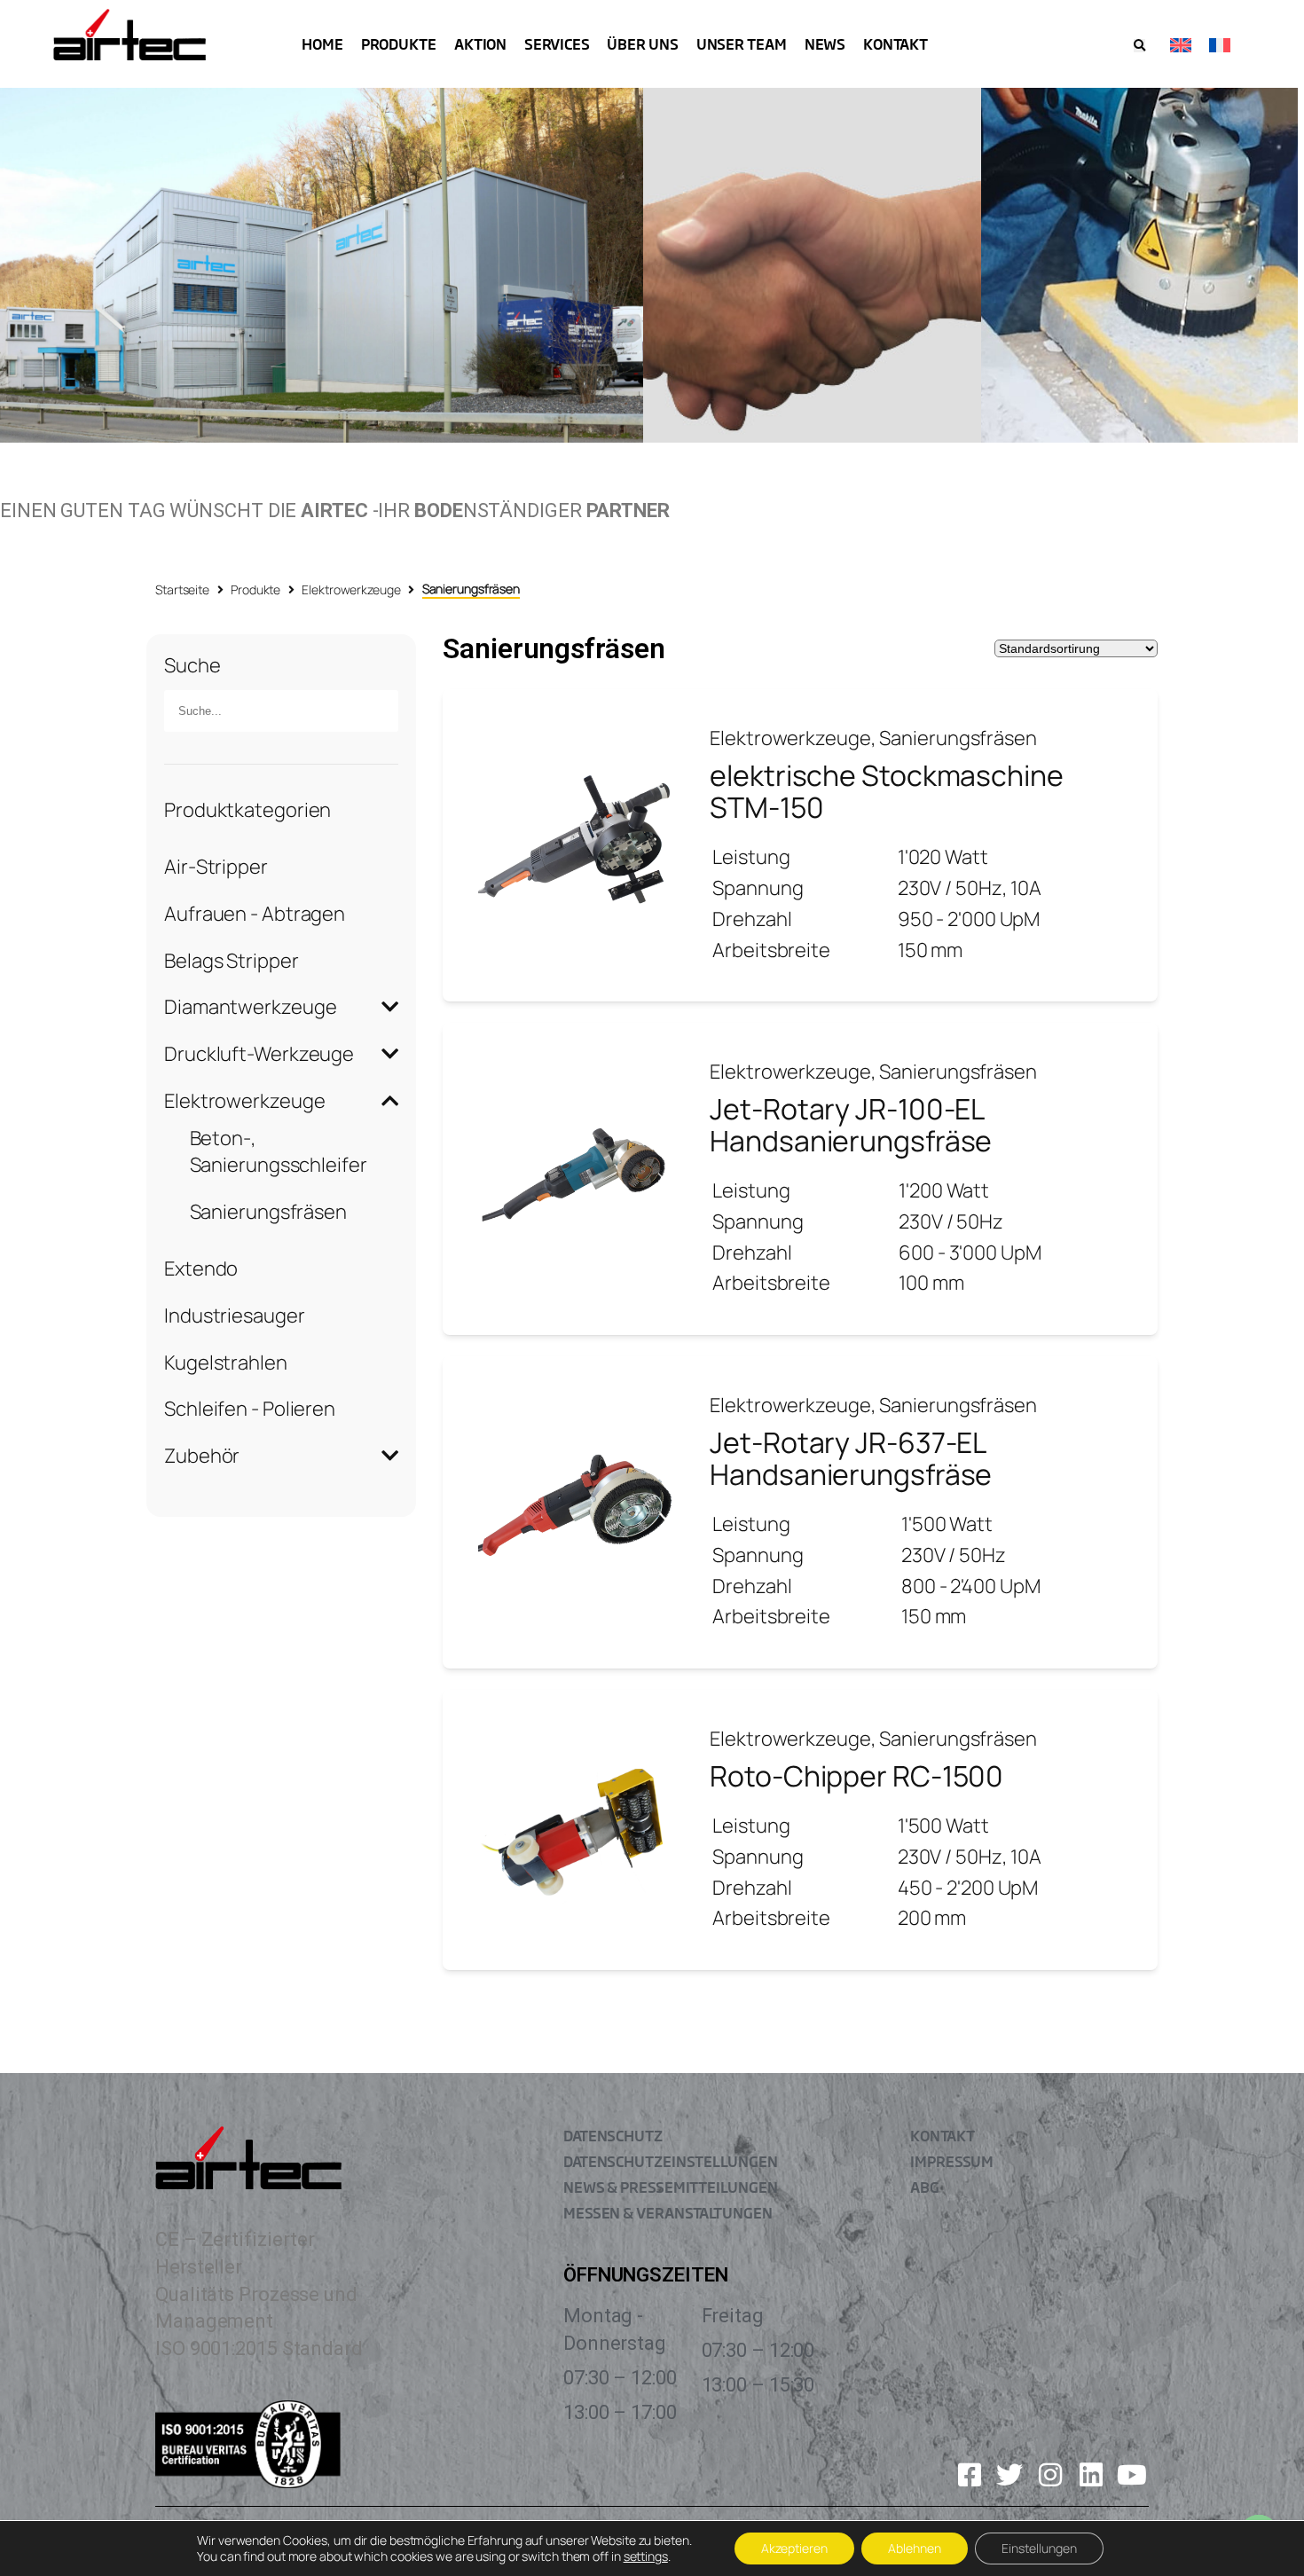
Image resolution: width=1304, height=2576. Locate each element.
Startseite (182, 589)
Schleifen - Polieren (250, 1409)
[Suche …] (1139, 46)
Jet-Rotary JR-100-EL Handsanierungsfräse (851, 1125)
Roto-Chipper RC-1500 (856, 1776)
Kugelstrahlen (226, 1363)
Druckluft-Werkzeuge (259, 1054)
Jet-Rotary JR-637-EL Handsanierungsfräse (851, 1458)
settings (646, 2556)
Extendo (201, 1268)
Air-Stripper (216, 867)
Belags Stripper (232, 961)
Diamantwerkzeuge (250, 1007)
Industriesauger (235, 1315)
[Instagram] (1050, 2475)
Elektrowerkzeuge (351, 589)
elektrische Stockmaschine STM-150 (887, 791)
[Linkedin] (1091, 2475)
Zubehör (202, 1456)
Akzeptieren (794, 2548)
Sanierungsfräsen (268, 1212)
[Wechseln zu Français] (1220, 44)
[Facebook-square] (970, 2475)
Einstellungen (1039, 2548)
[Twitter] (1009, 2475)
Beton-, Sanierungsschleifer (279, 1152)
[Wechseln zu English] (1181, 44)
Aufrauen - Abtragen (255, 914)
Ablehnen (915, 2548)
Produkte (255, 589)
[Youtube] (1132, 2475)
